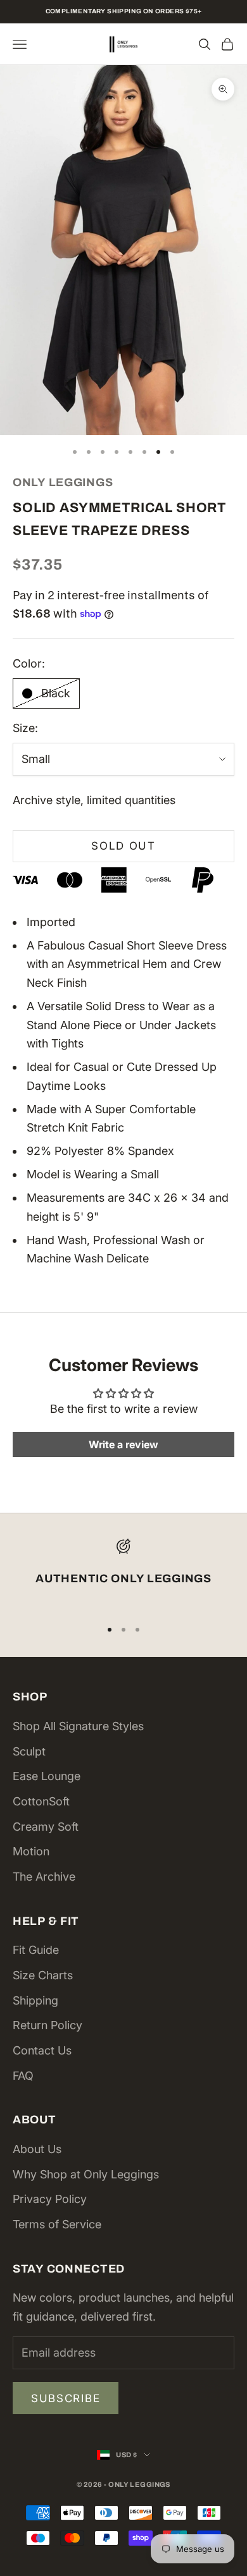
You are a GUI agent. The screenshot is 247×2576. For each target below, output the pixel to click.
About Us (37, 2149)
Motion (31, 1851)
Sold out (123, 846)
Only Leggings (63, 482)
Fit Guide (36, 1950)
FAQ (23, 2076)
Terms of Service (57, 2224)
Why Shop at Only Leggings (86, 2174)
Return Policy (47, 2025)
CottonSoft (41, 1801)
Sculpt (29, 1751)
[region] (123, 1573)
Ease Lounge (47, 1776)
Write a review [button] (123, 1444)
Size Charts (43, 1975)
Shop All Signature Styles (78, 1726)
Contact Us (42, 2050)
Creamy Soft (46, 1827)
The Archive (44, 1877)
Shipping (35, 2000)
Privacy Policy (50, 2199)
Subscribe (66, 2398)
